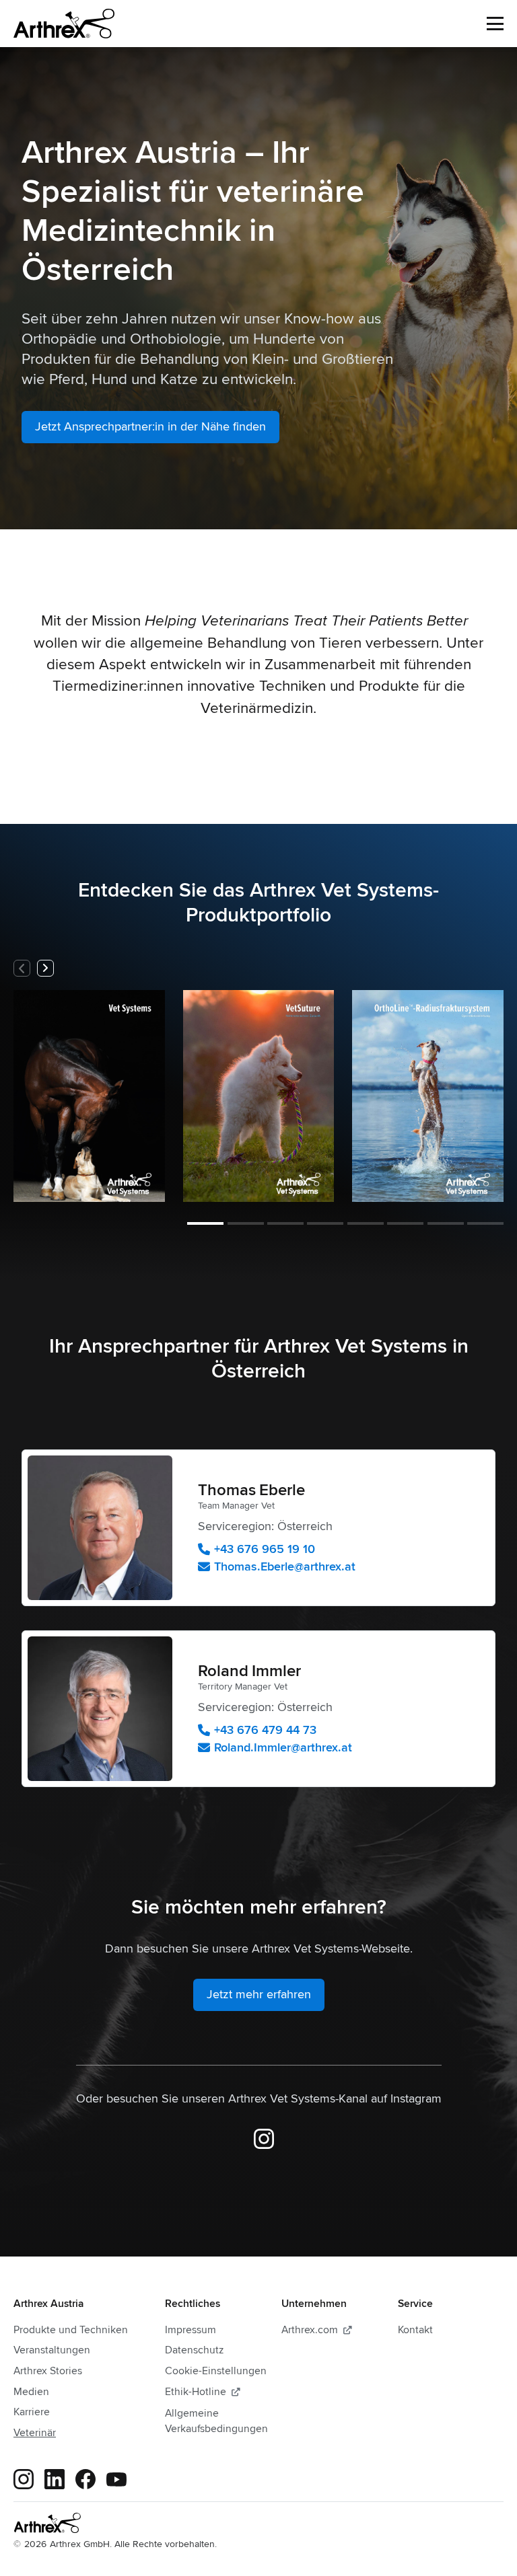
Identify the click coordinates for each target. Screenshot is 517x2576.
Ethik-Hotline (203, 2392)
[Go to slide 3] (285, 1223)
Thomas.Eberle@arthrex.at (285, 1566)
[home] (64, 24)
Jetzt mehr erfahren (259, 1994)
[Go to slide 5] (366, 1223)
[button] (495, 24)
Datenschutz (194, 2350)
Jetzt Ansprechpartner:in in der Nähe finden (150, 426)
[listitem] (89, 1096)
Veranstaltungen (52, 2350)
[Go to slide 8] (485, 1223)
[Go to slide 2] (246, 1223)
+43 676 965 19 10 (265, 1549)
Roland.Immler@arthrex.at (283, 1747)
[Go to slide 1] (205, 1223)
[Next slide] (45, 968)
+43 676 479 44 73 (265, 1730)
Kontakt (415, 2330)
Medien (31, 2392)
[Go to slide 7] (446, 1223)
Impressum (191, 2330)
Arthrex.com (317, 2330)
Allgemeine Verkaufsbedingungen (216, 2421)
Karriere (32, 2412)
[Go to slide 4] (325, 1223)
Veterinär (35, 2433)
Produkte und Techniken (71, 2330)
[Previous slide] (22, 968)
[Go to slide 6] (405, 1223)
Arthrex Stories (48, 2371)
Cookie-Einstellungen (216, 2371)
